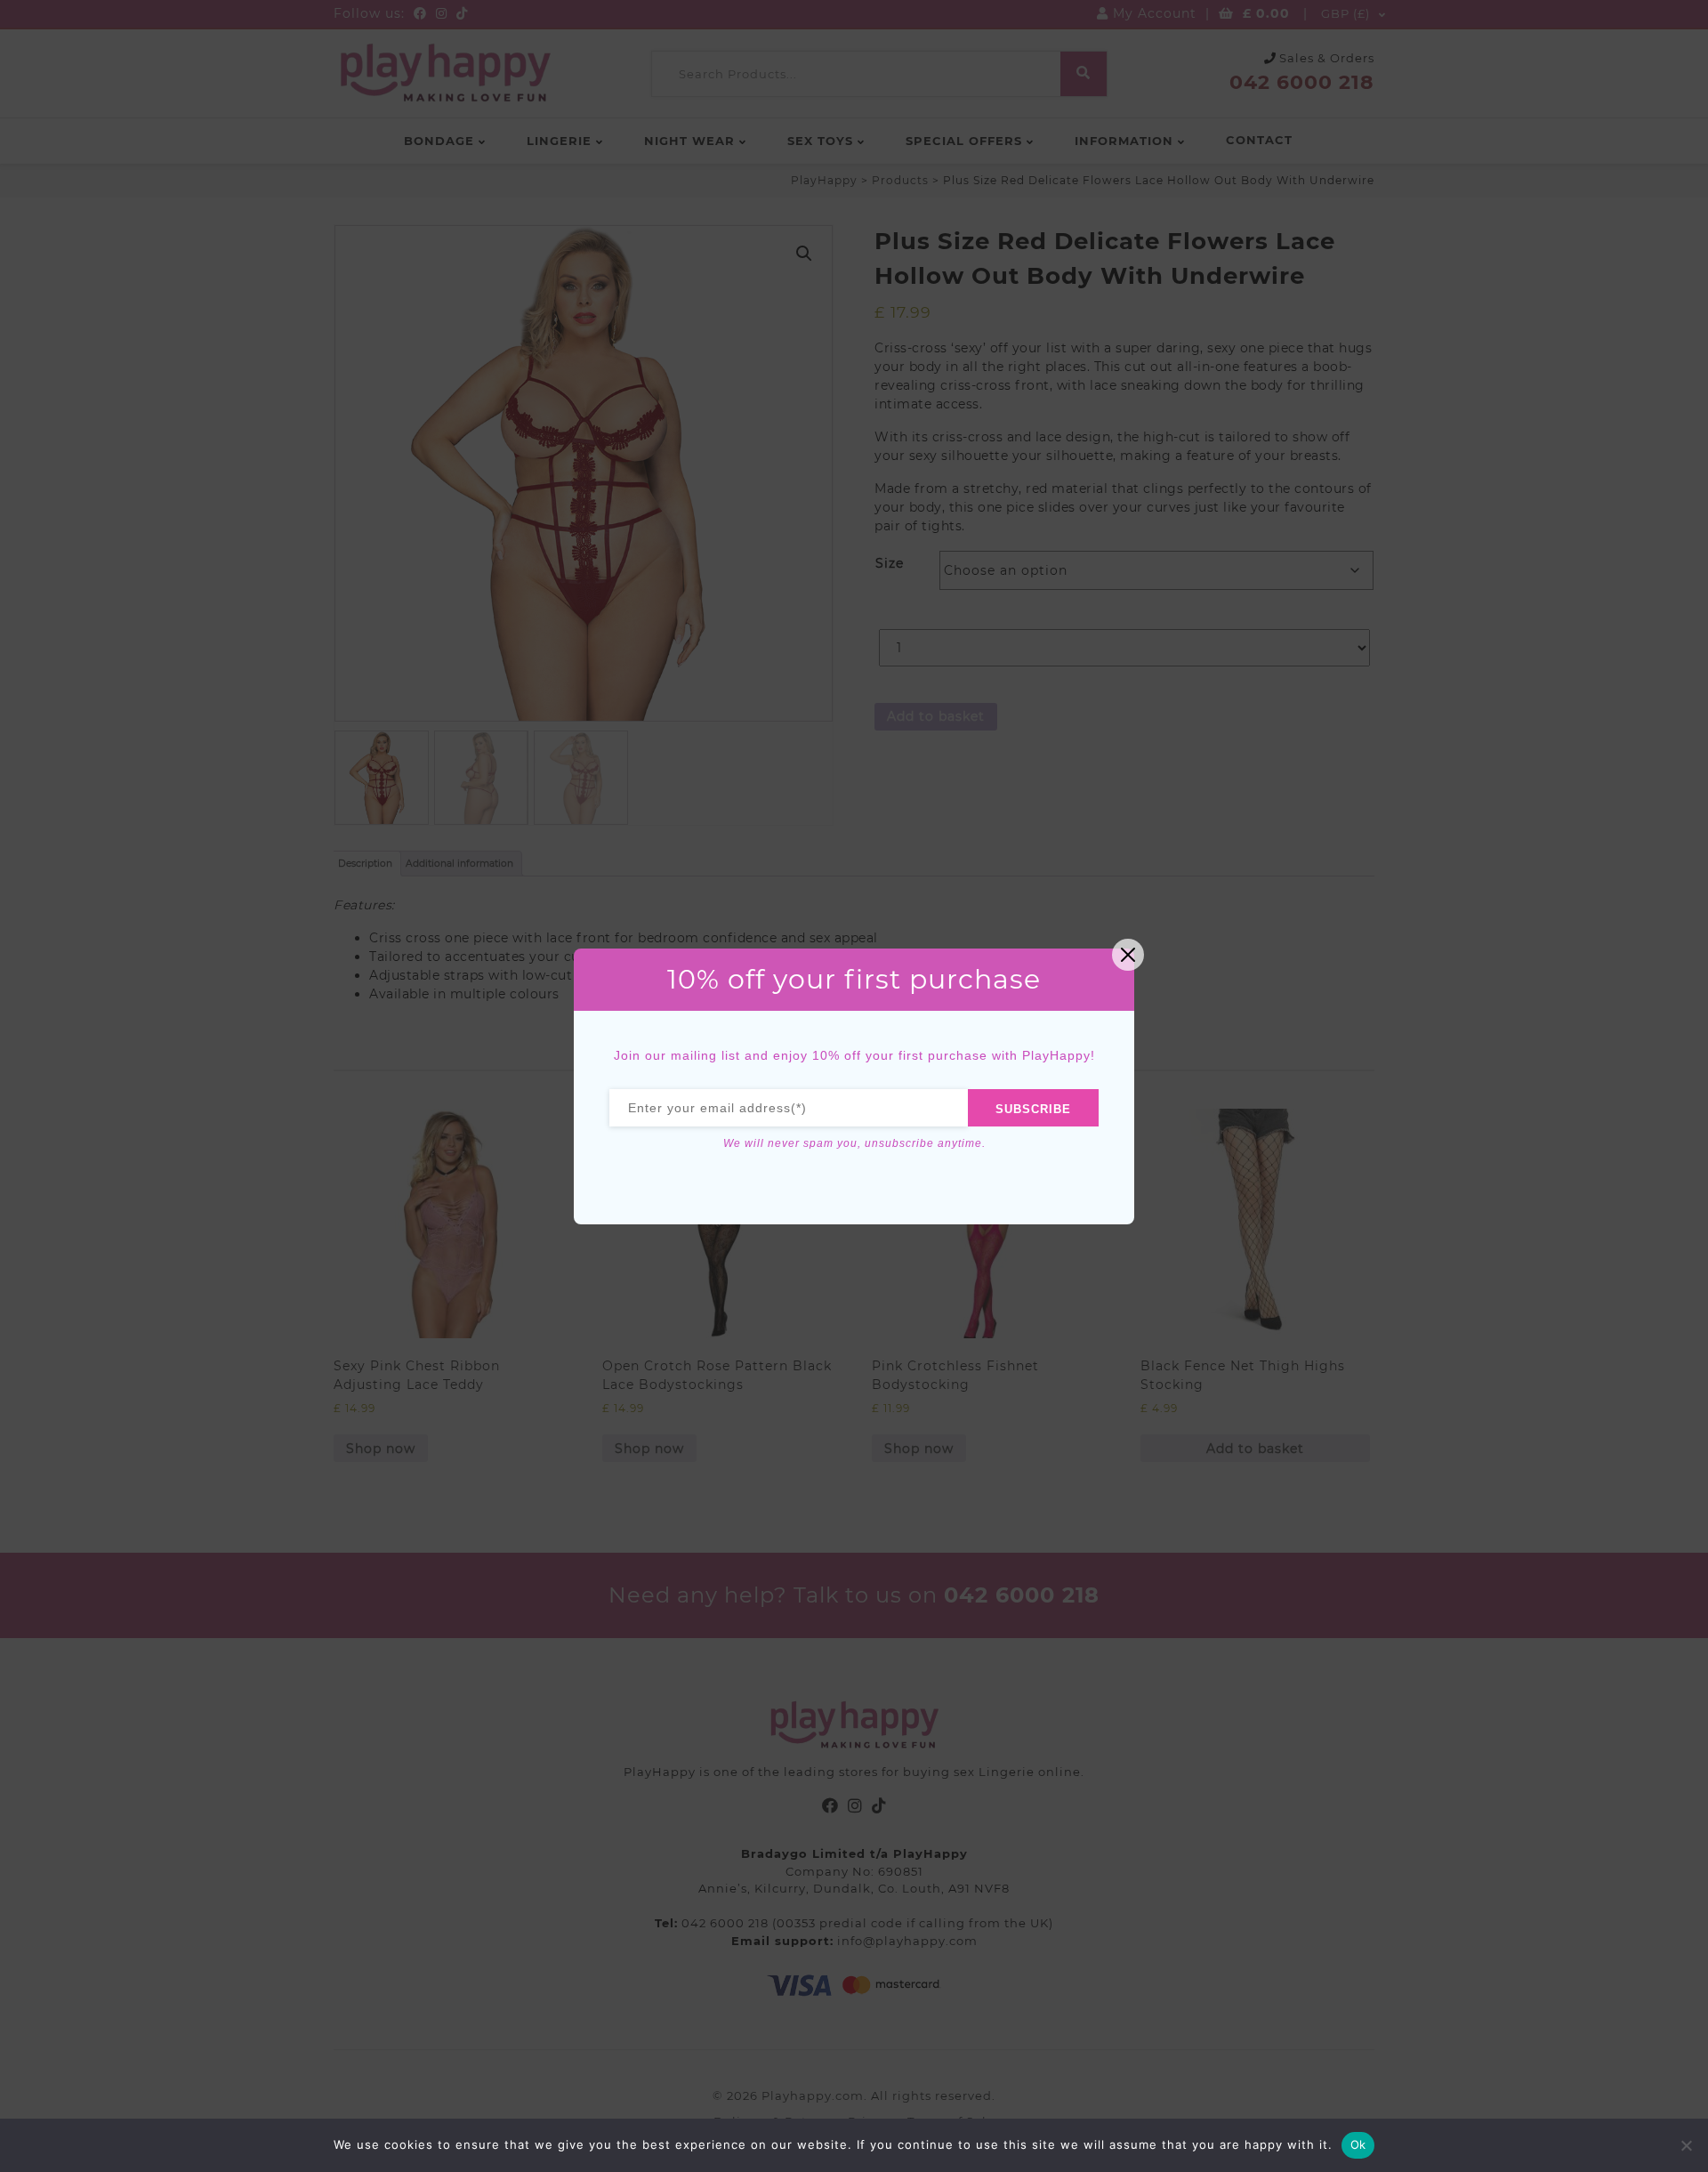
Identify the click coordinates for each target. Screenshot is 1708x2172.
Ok (1358, 2144)
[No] (1686, 2145)
